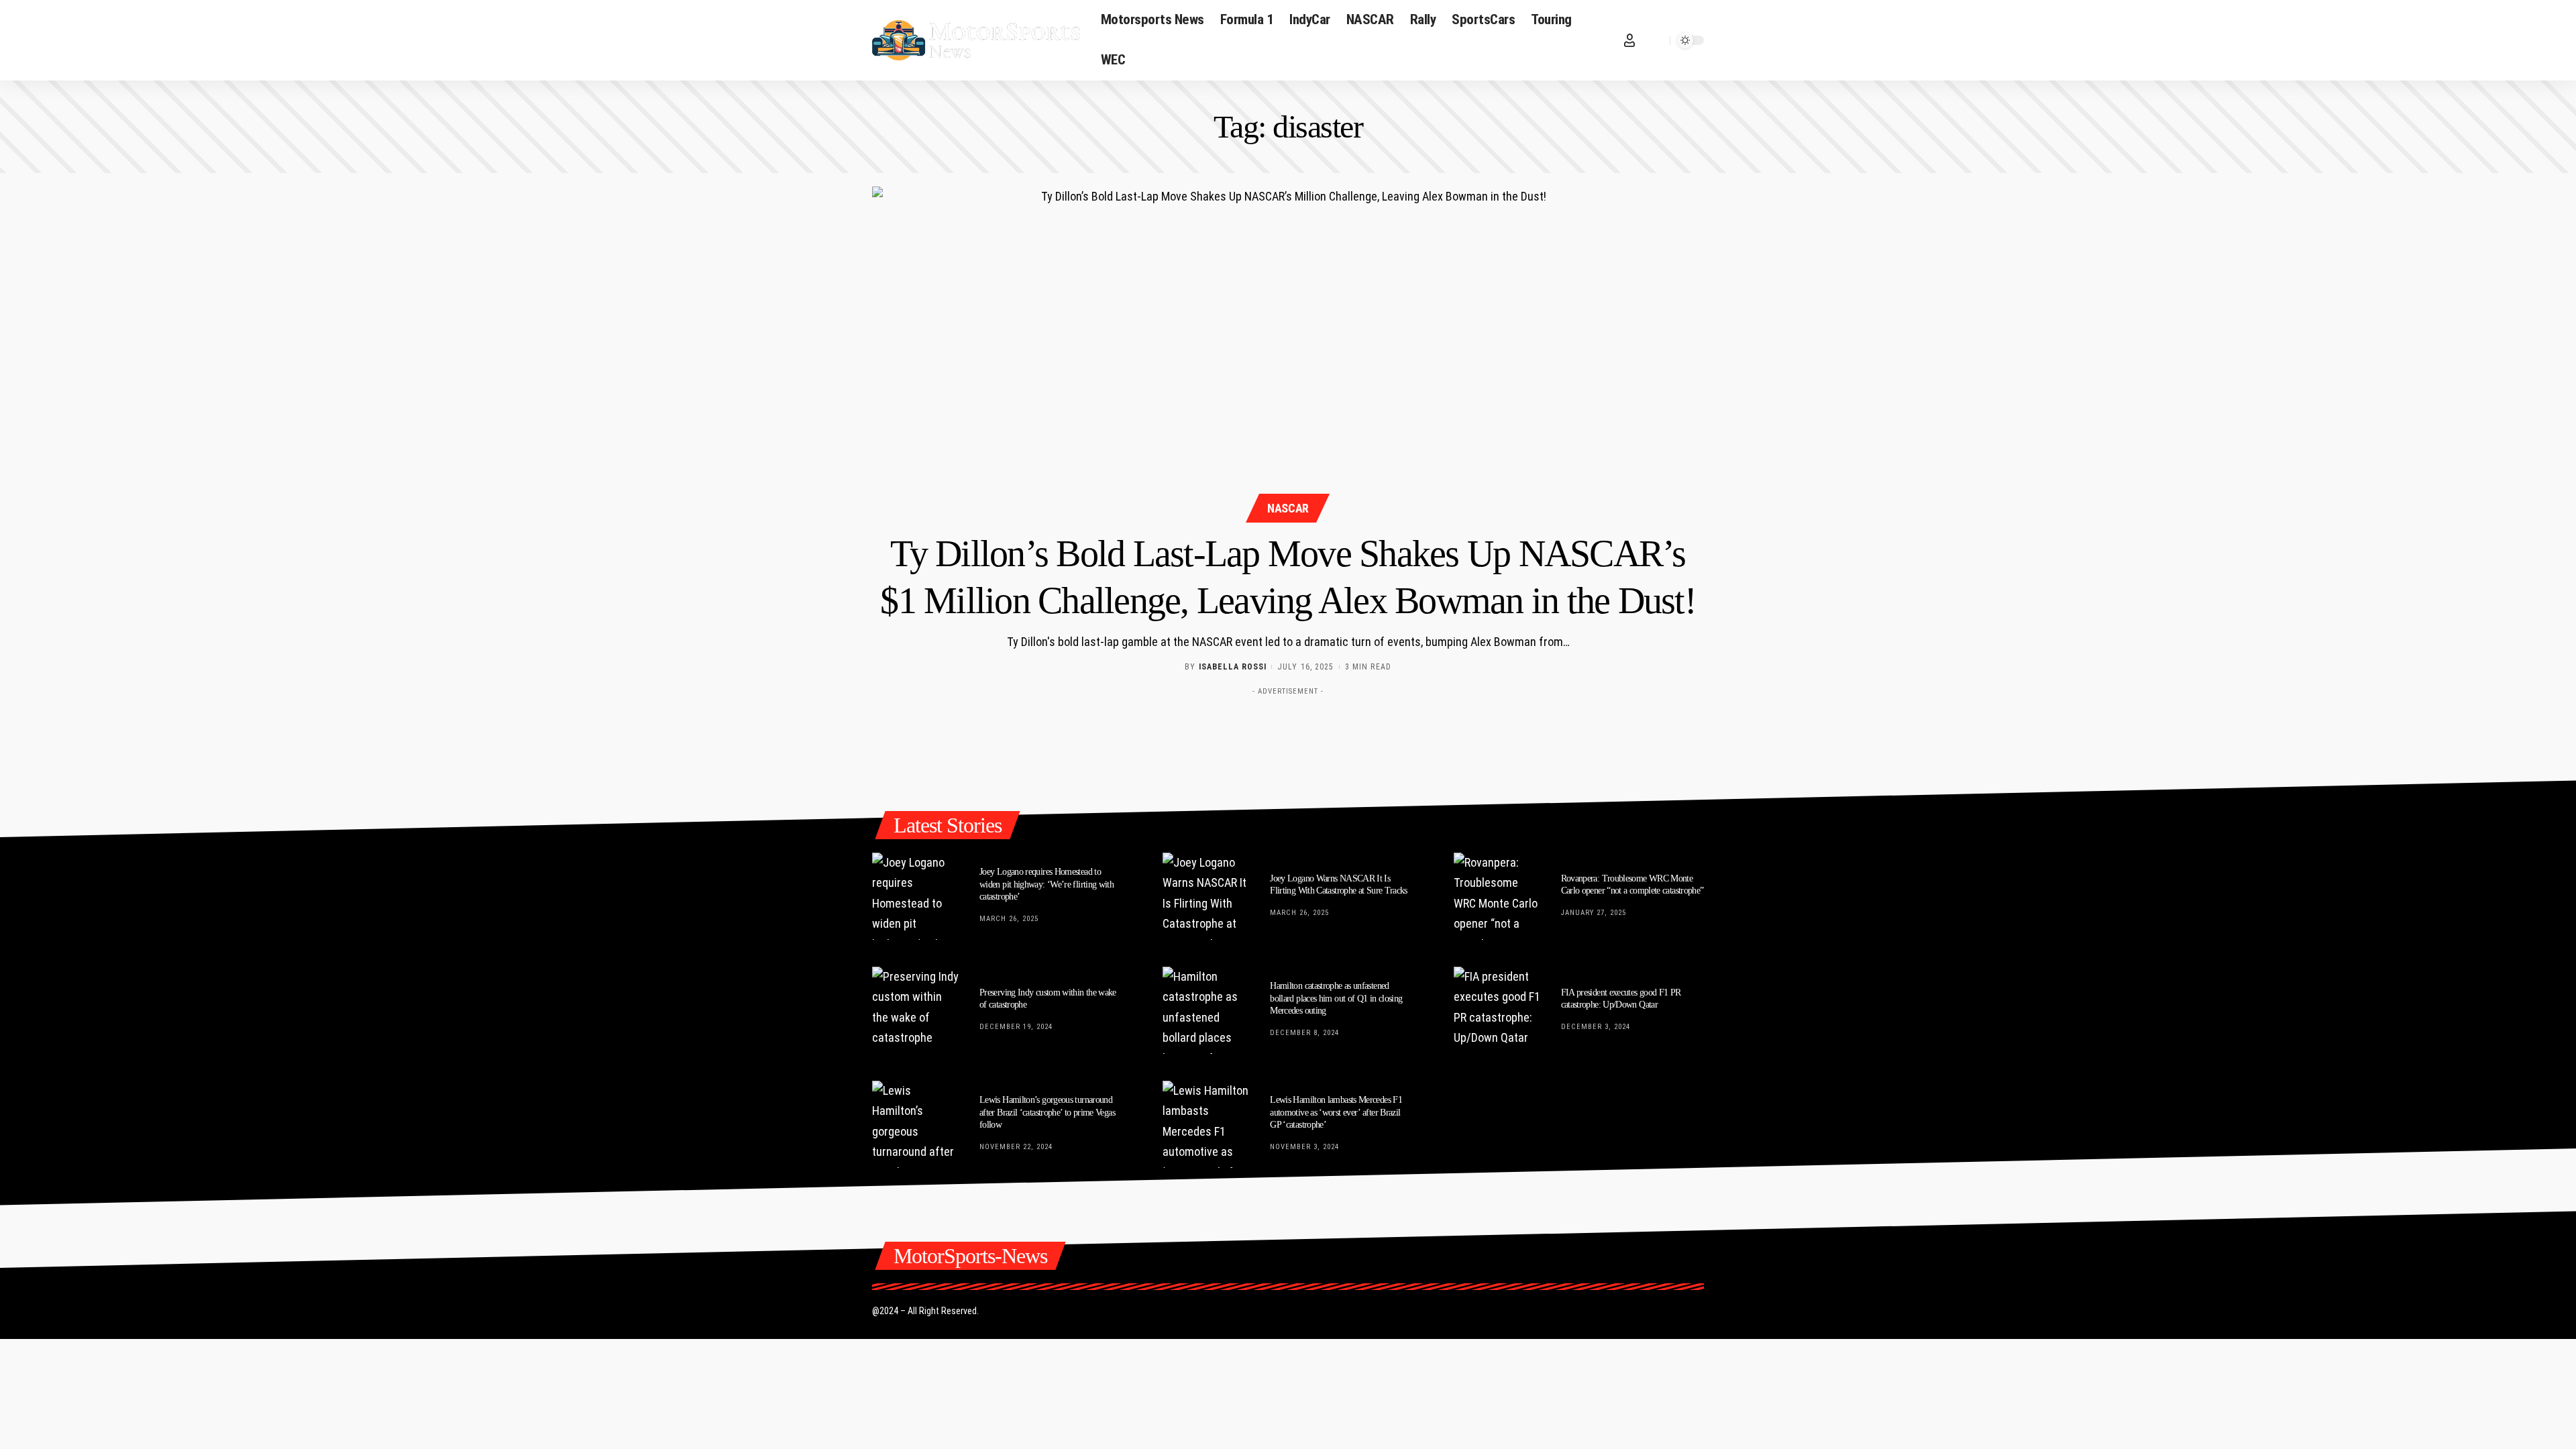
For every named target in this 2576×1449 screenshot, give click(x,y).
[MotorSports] (976, 40)
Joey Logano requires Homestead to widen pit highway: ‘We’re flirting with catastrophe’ (1046, 884)
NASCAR (1288, 508)
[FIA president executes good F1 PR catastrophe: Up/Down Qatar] (1497, 1010)
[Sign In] (1629, 40)
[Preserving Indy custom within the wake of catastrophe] (916, 1010)
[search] (1656, 40)
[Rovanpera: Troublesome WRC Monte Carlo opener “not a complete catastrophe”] (1497, 896)
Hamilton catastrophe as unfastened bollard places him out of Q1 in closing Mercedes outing (1336, 998)
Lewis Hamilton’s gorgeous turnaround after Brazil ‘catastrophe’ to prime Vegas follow (1047, 1112)
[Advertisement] (1288, 732)
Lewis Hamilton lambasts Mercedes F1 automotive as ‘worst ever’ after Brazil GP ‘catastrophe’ (1336, 1112)
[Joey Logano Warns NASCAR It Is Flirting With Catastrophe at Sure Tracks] (1206, 896)
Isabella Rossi (1233, 667)
